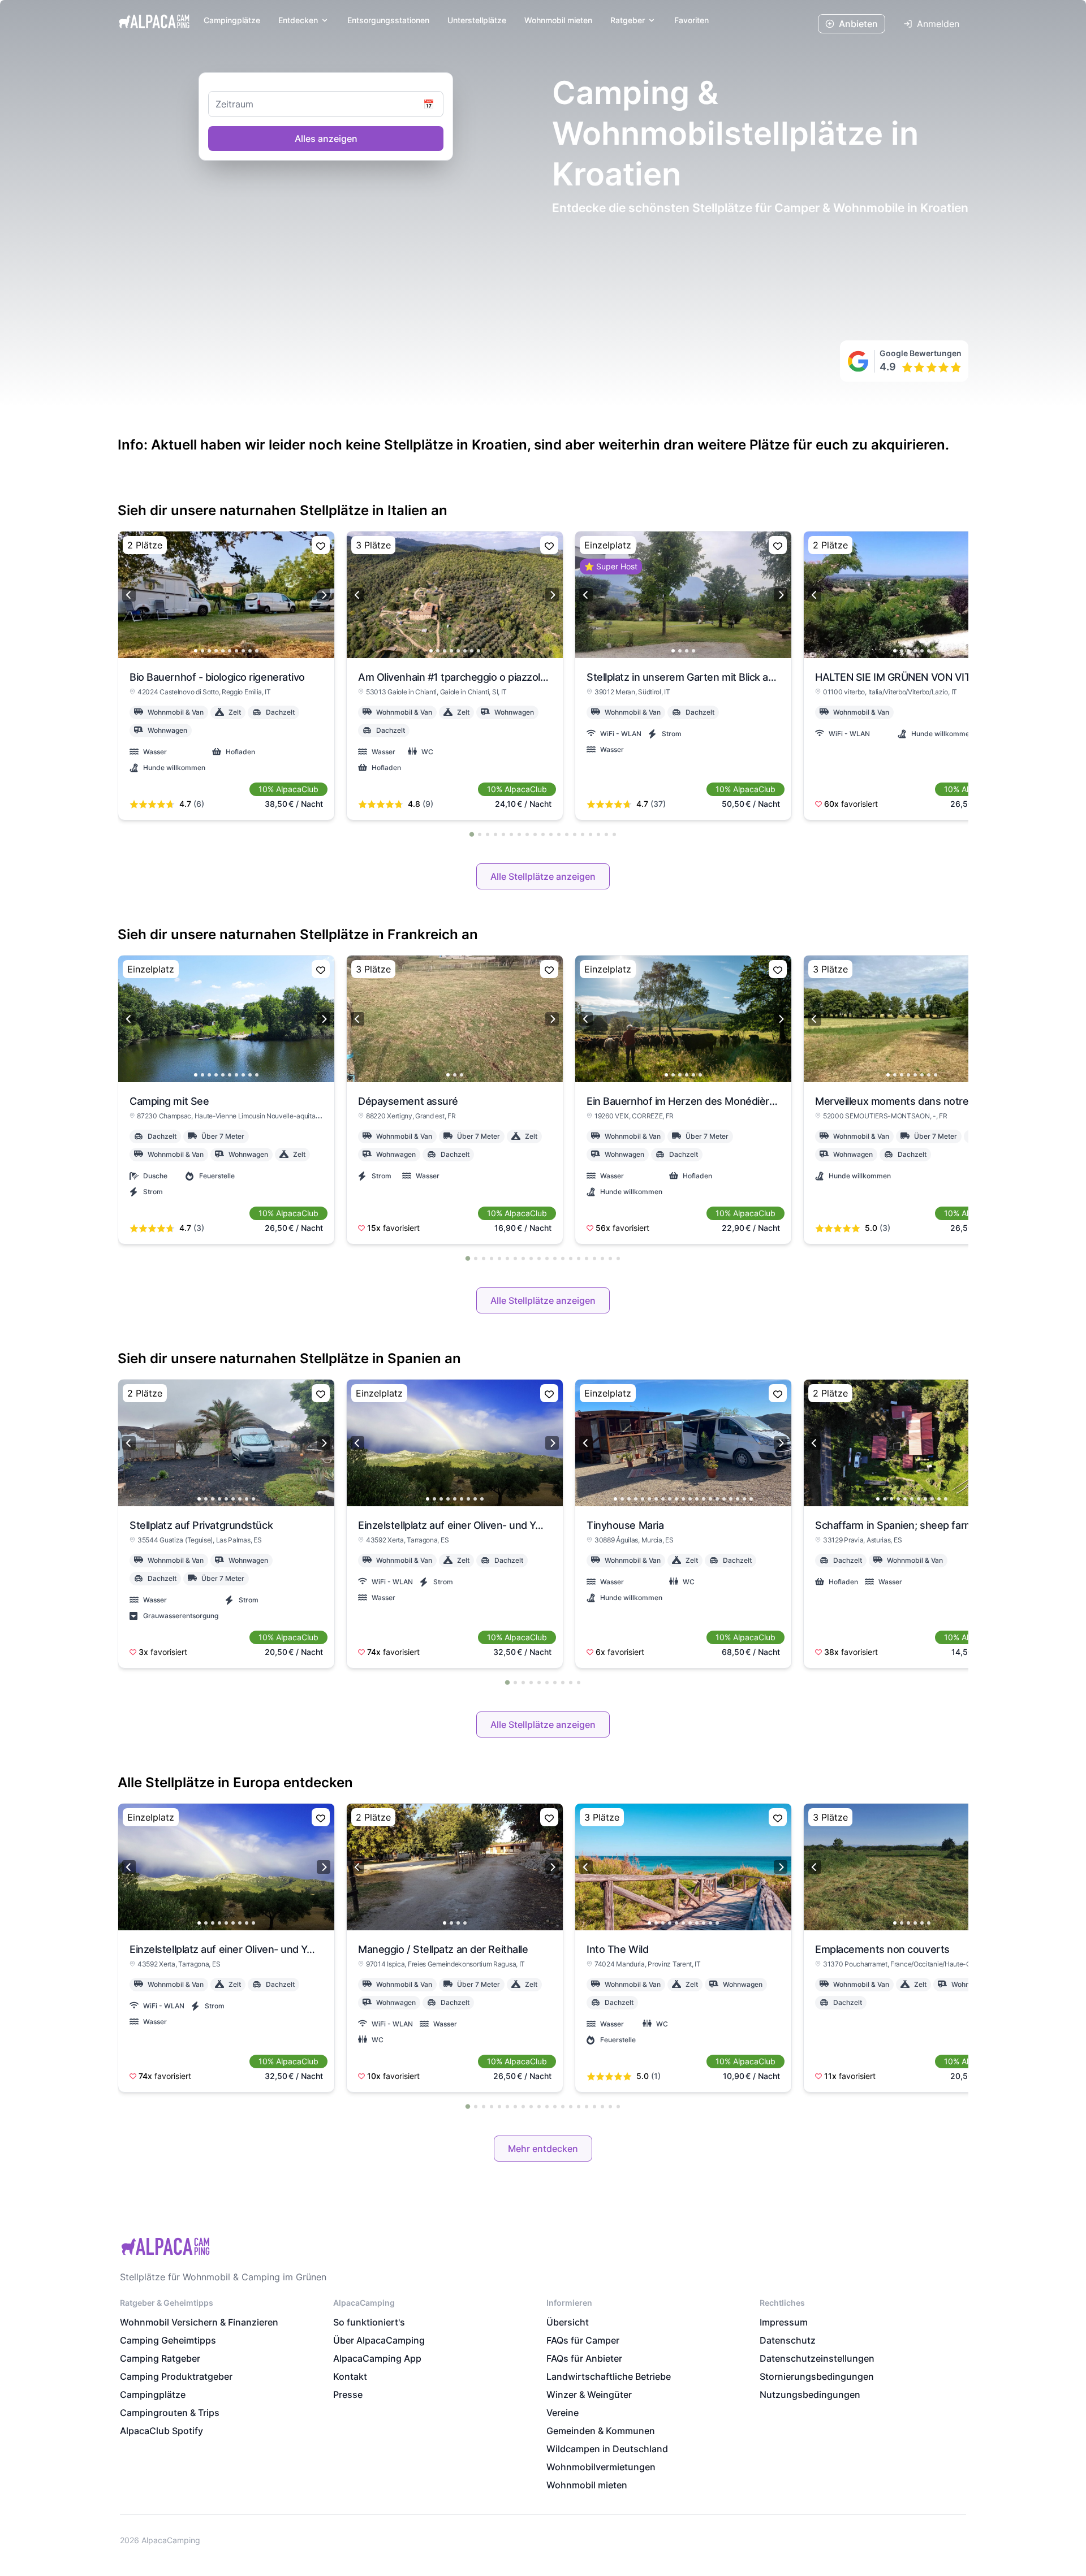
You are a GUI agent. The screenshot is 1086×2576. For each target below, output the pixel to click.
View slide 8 (243, 651)
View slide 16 (717, 1499)
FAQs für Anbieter (584, 2358)
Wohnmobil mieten (587, 2485)
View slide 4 (216, 651)
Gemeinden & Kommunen (601, 2431)
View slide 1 (196, 651)
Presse (348, 2395)
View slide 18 (731, 1499)
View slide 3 (209, 651)
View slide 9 (250, 651)
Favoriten (691, 20)
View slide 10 (257, 651)
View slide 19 (738, 1499)
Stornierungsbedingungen (817, 2376)
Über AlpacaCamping (379, 2340)
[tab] (472, 834)
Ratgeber (628, 20)
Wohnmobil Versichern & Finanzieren (199, 2322)
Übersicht (568, 2322)
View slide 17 (724, 1499)
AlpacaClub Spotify (161, 2431)
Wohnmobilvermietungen (601, 2467)
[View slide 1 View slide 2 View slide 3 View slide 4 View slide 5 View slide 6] (912, 595)
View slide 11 (683, 1499)
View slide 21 (751, 1499)
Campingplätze (232, 20)
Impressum (784, 2322)
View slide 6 (230, 651)
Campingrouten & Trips (170, 2413)
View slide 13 (697, 1499)
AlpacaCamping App (377, 2358)
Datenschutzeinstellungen (817, 2358)
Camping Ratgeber (160, 2358)
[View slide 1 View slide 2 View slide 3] (455, 1019)
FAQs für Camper (583, 2340)
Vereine (563, 2413)
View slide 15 (710, 1499)
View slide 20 (744, 1499)
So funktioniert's (369, 2322)
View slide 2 (202, 651)
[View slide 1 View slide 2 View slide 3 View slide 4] (683, 595)
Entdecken (298, 20)
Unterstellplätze (477, 20)
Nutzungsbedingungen (810, 2395)
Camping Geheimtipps (168, 2340)
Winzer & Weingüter (589, 2395)
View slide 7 (236, 651)
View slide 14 (704, 1499)
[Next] (324, 595)
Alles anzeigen (326, 139)
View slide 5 (223, 651)
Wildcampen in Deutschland (607, 2449)
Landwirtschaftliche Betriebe (609, 2376)
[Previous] (129, 595)
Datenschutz (788, 2340)
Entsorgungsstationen (388, 20)
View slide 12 (690, 1499)
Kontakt (350, 2376)
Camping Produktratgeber (176, 2376)
